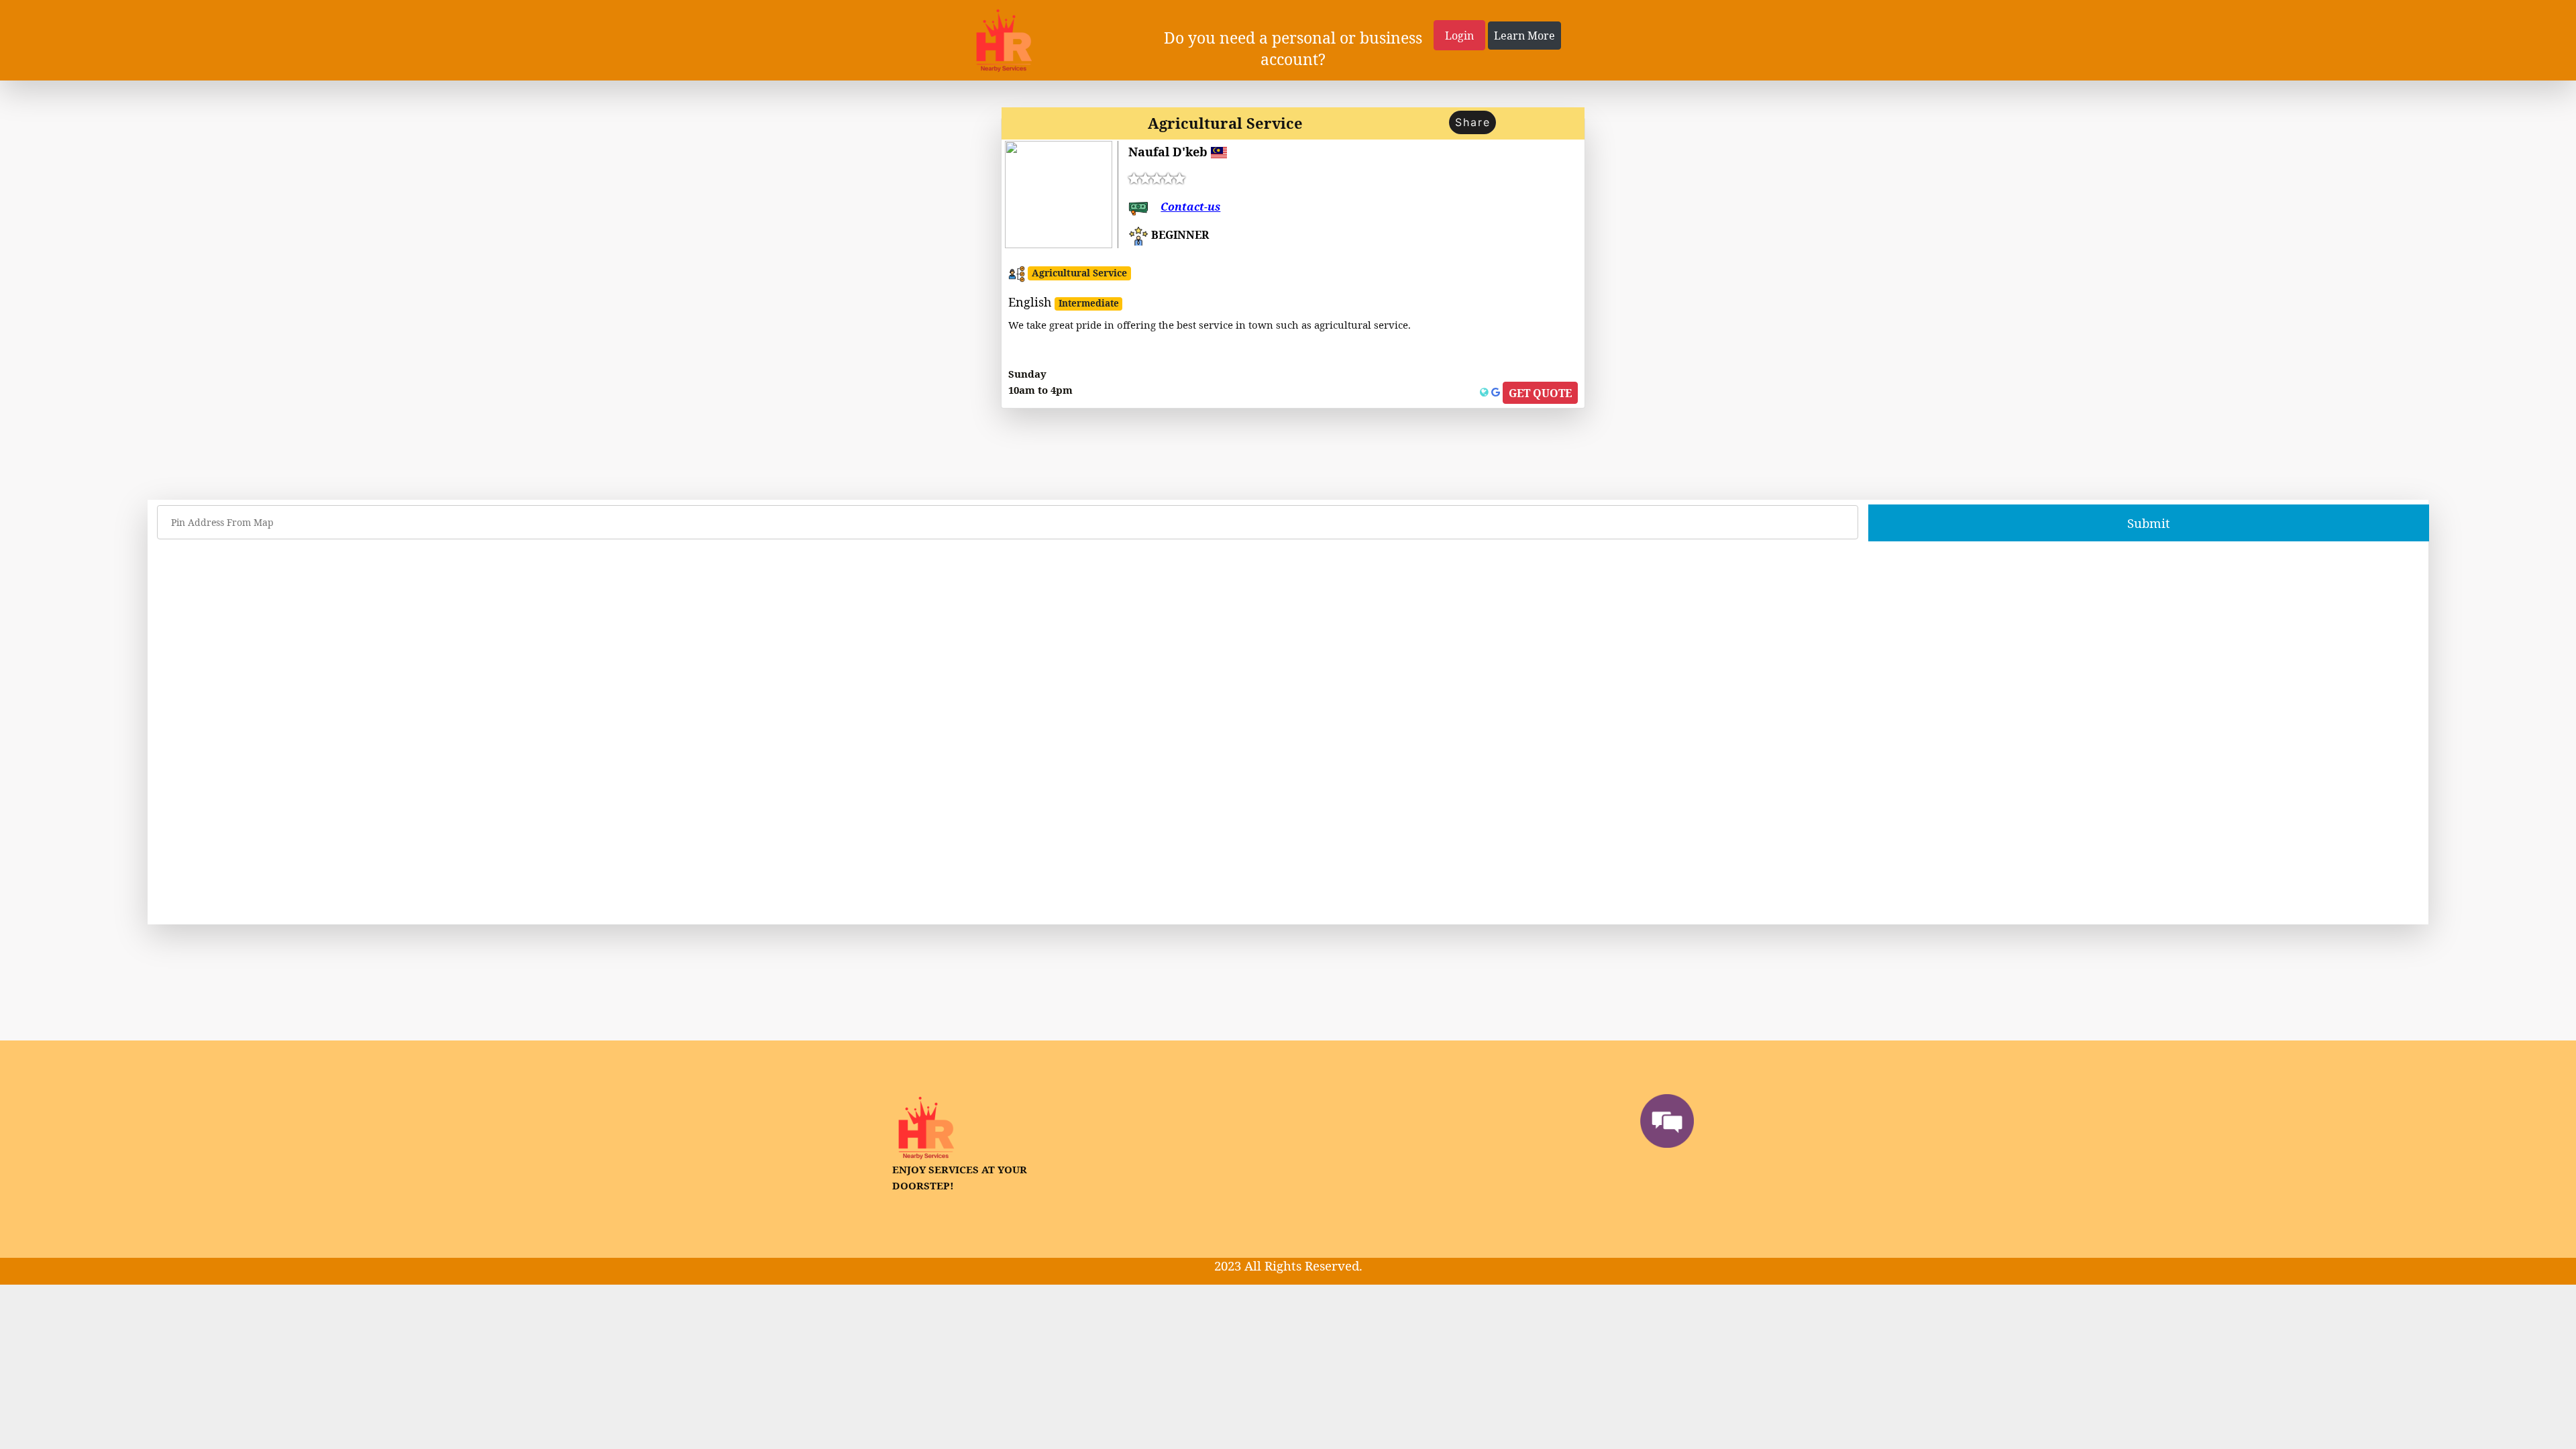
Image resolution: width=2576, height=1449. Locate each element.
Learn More (1524, 36)
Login (1459, 36)
